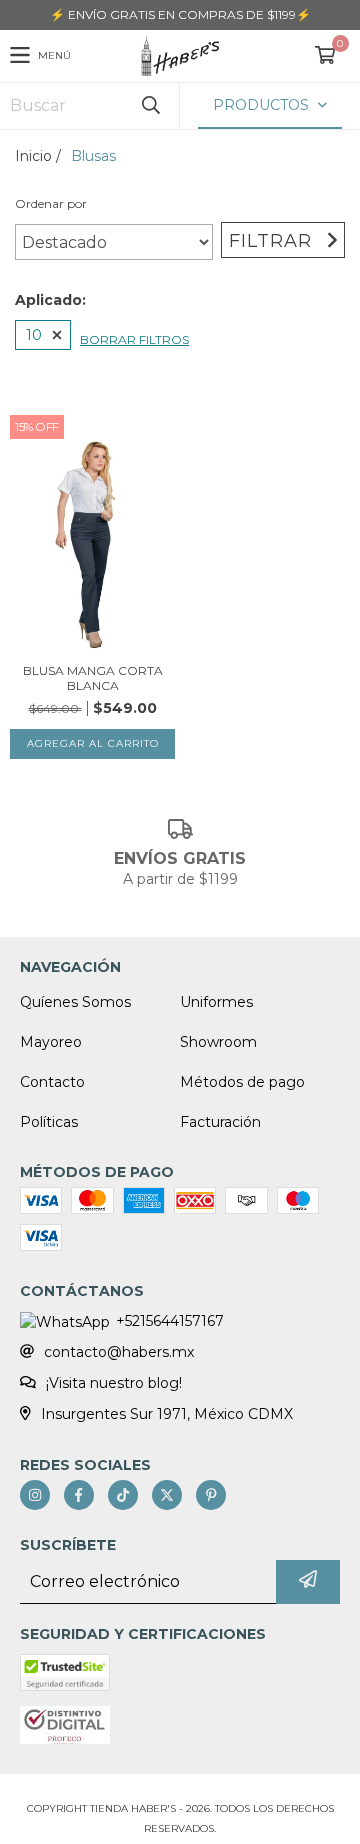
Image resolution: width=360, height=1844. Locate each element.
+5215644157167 (170, 1321)
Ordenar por (51, 203)
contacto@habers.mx (119, 1352)
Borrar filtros (134, 339)
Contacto (52, 1082)
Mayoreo (51, 1042)
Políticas (49, 1122)
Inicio (33, 156)
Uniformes (216, 1002)
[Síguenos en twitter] (167, 1495)
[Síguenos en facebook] (79, 1495)
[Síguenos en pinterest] (211, 1495)
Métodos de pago (242, 1082)
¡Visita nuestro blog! (114, 1383)
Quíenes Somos (75, 1002)
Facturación (220, 1122)
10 (34, 335)
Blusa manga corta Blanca (93, 678)
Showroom (218, 1042)
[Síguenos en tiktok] (123, 1495)
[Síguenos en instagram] (35, 1495)
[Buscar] (150, 105)
